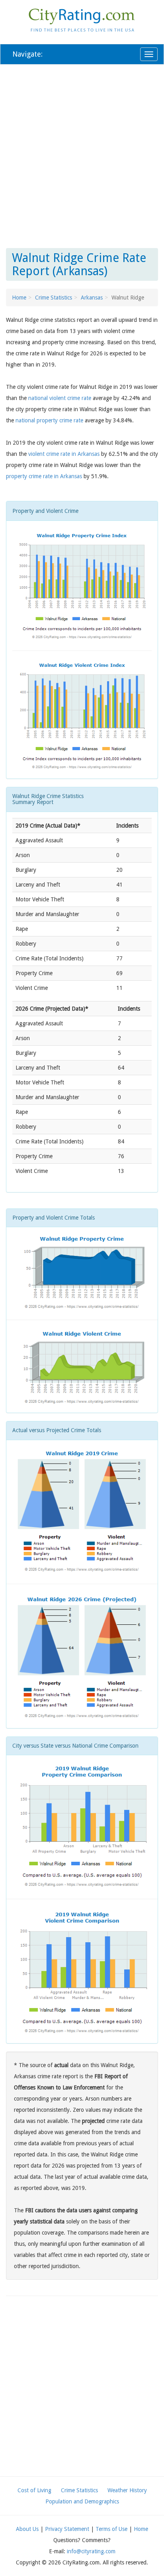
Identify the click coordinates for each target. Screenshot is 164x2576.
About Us (27, 2529)
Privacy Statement (67, 2529)
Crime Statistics (54, 298)
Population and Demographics (82, 2501)
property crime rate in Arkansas (44, 476)
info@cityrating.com (91, 2551)
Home (19, 298)
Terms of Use (111, 2529)
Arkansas (92, 298)
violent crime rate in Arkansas (64, 454)
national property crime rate (49, 420)
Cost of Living (34, 2490)
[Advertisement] (82, 155)
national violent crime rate (60, 398)
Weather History (127, 2490)
